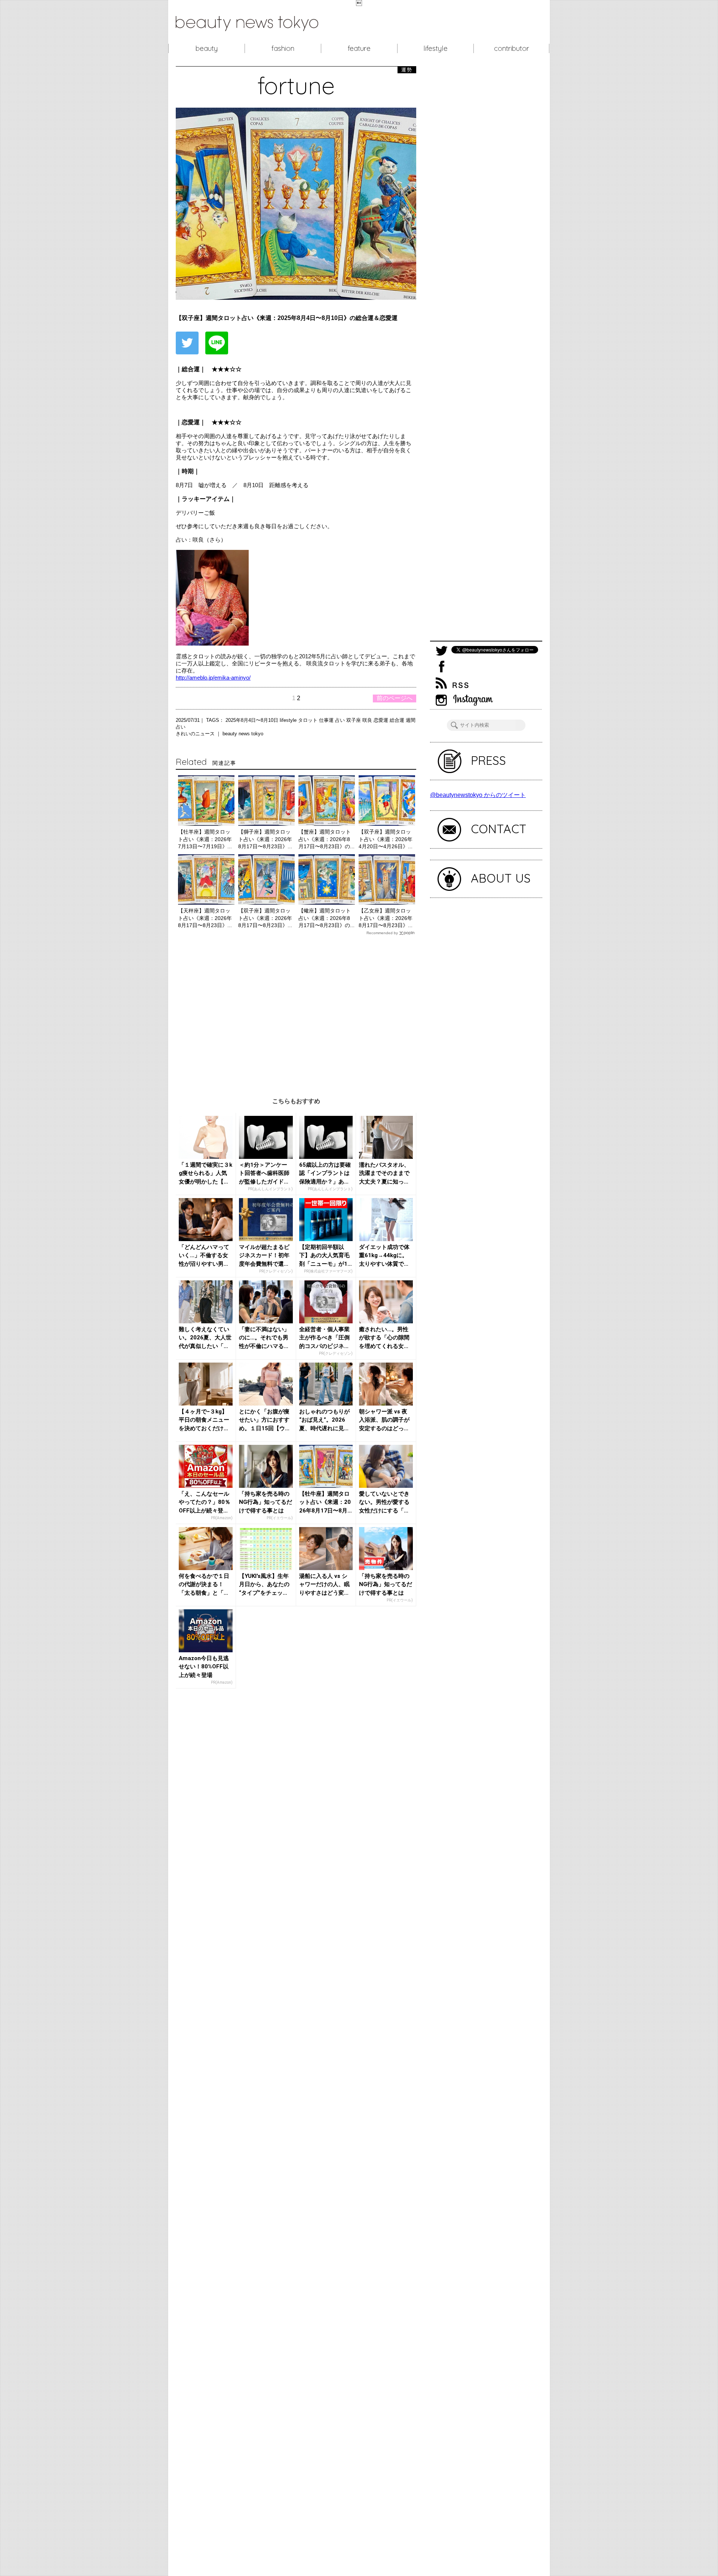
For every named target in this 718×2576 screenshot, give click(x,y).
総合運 (398, 720)
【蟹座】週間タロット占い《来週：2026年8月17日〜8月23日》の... (326, 839)
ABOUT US (501, 878)
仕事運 (327, 720)
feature (359, 48)
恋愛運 (382, 720)
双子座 (354, 720)
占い (341, 720)
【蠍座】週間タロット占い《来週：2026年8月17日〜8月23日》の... (326, 918)
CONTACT (499, 829)
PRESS (488, 760)
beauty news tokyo (243, 734)
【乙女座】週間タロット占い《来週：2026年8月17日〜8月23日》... (386, 918)
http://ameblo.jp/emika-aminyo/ (213, 678)
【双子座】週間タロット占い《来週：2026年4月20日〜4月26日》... (386, 839)
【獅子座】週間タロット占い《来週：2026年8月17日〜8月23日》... (265, 839)
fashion (283, 48)
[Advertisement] (296, 1011)
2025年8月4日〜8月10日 (253, 720)
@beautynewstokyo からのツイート (478, 795)
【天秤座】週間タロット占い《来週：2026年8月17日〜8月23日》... (205, 918)
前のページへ (395, 698)
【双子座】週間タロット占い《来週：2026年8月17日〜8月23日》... (265, 918)
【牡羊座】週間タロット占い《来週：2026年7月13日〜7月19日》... (205, 839)
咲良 (368, 720)
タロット (309, 720)
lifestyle (435, 48)
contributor (512, 48)
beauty (207, 48)
